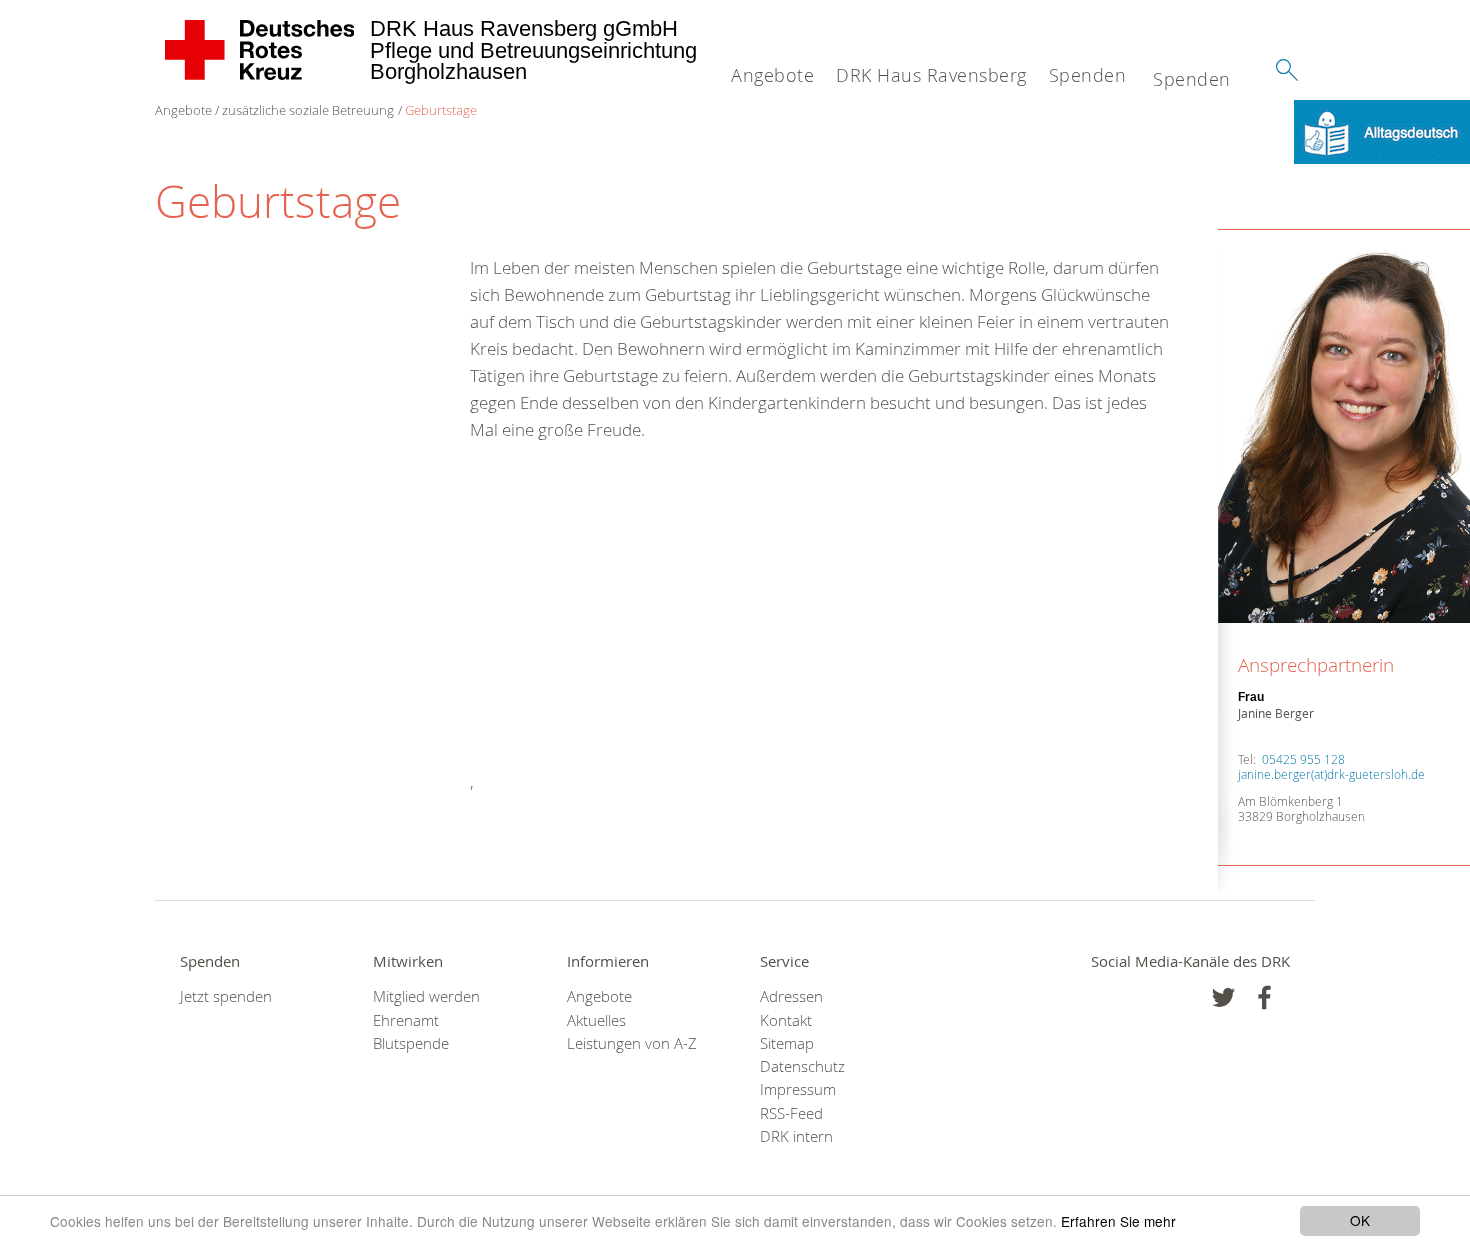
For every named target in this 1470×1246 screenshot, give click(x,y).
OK (1360, 1220)
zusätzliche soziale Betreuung (308, 110)
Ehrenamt (406, 1020)
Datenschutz (802, 1066)
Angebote (772, 75)
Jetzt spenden (226, 996)
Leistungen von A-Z (632, 1043)
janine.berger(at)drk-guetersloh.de (1331, 774)
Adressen (791, 996)
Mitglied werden (426, 996)
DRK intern (796, 1136)
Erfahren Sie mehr (1118, 1221)
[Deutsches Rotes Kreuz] (260, 50)
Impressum (798, 1089)
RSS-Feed (791, 1113)
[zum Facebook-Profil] (1223, 997)
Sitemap (787, 1043)
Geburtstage (441, 110)
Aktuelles (596, 1020)
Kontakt (786, 1020)
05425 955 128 (1303, 759)
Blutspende (411, 1043)
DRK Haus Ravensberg (931, 75)
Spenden (1088, 75)
